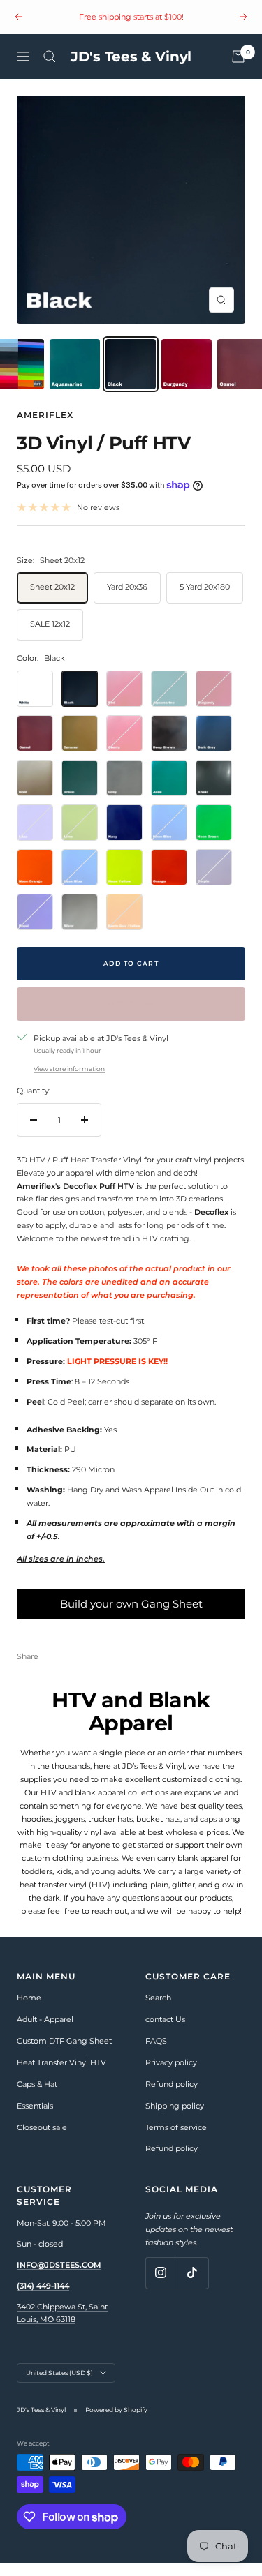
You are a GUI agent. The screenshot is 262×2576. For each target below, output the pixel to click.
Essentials (35, 2119)
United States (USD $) (59, 2386)
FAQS (156, 2054)
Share (28, 1670)
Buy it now (131, 1017)
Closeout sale (42, 2140)
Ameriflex (45, 428)
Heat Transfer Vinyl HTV (61, 2076)
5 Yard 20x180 (205, 600)
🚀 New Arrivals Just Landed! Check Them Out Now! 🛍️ (133, 29)
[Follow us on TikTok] (192, 2286)
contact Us (165, 2032)
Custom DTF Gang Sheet (64, 2054)
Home (29, 2011)
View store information (69, 1081)
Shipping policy (175, 2119)
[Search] (50, 70)
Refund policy (172, 2097)
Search (158, 2011)
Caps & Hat (37, 2097)
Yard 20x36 (127, 600)
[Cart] (238, 70)
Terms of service (176, 2140)
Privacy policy (171, 2076)
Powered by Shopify (116, 2423)
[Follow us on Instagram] (161, 2286)
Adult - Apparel (45, 2032)
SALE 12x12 (50, 637)
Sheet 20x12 (52, 600)
